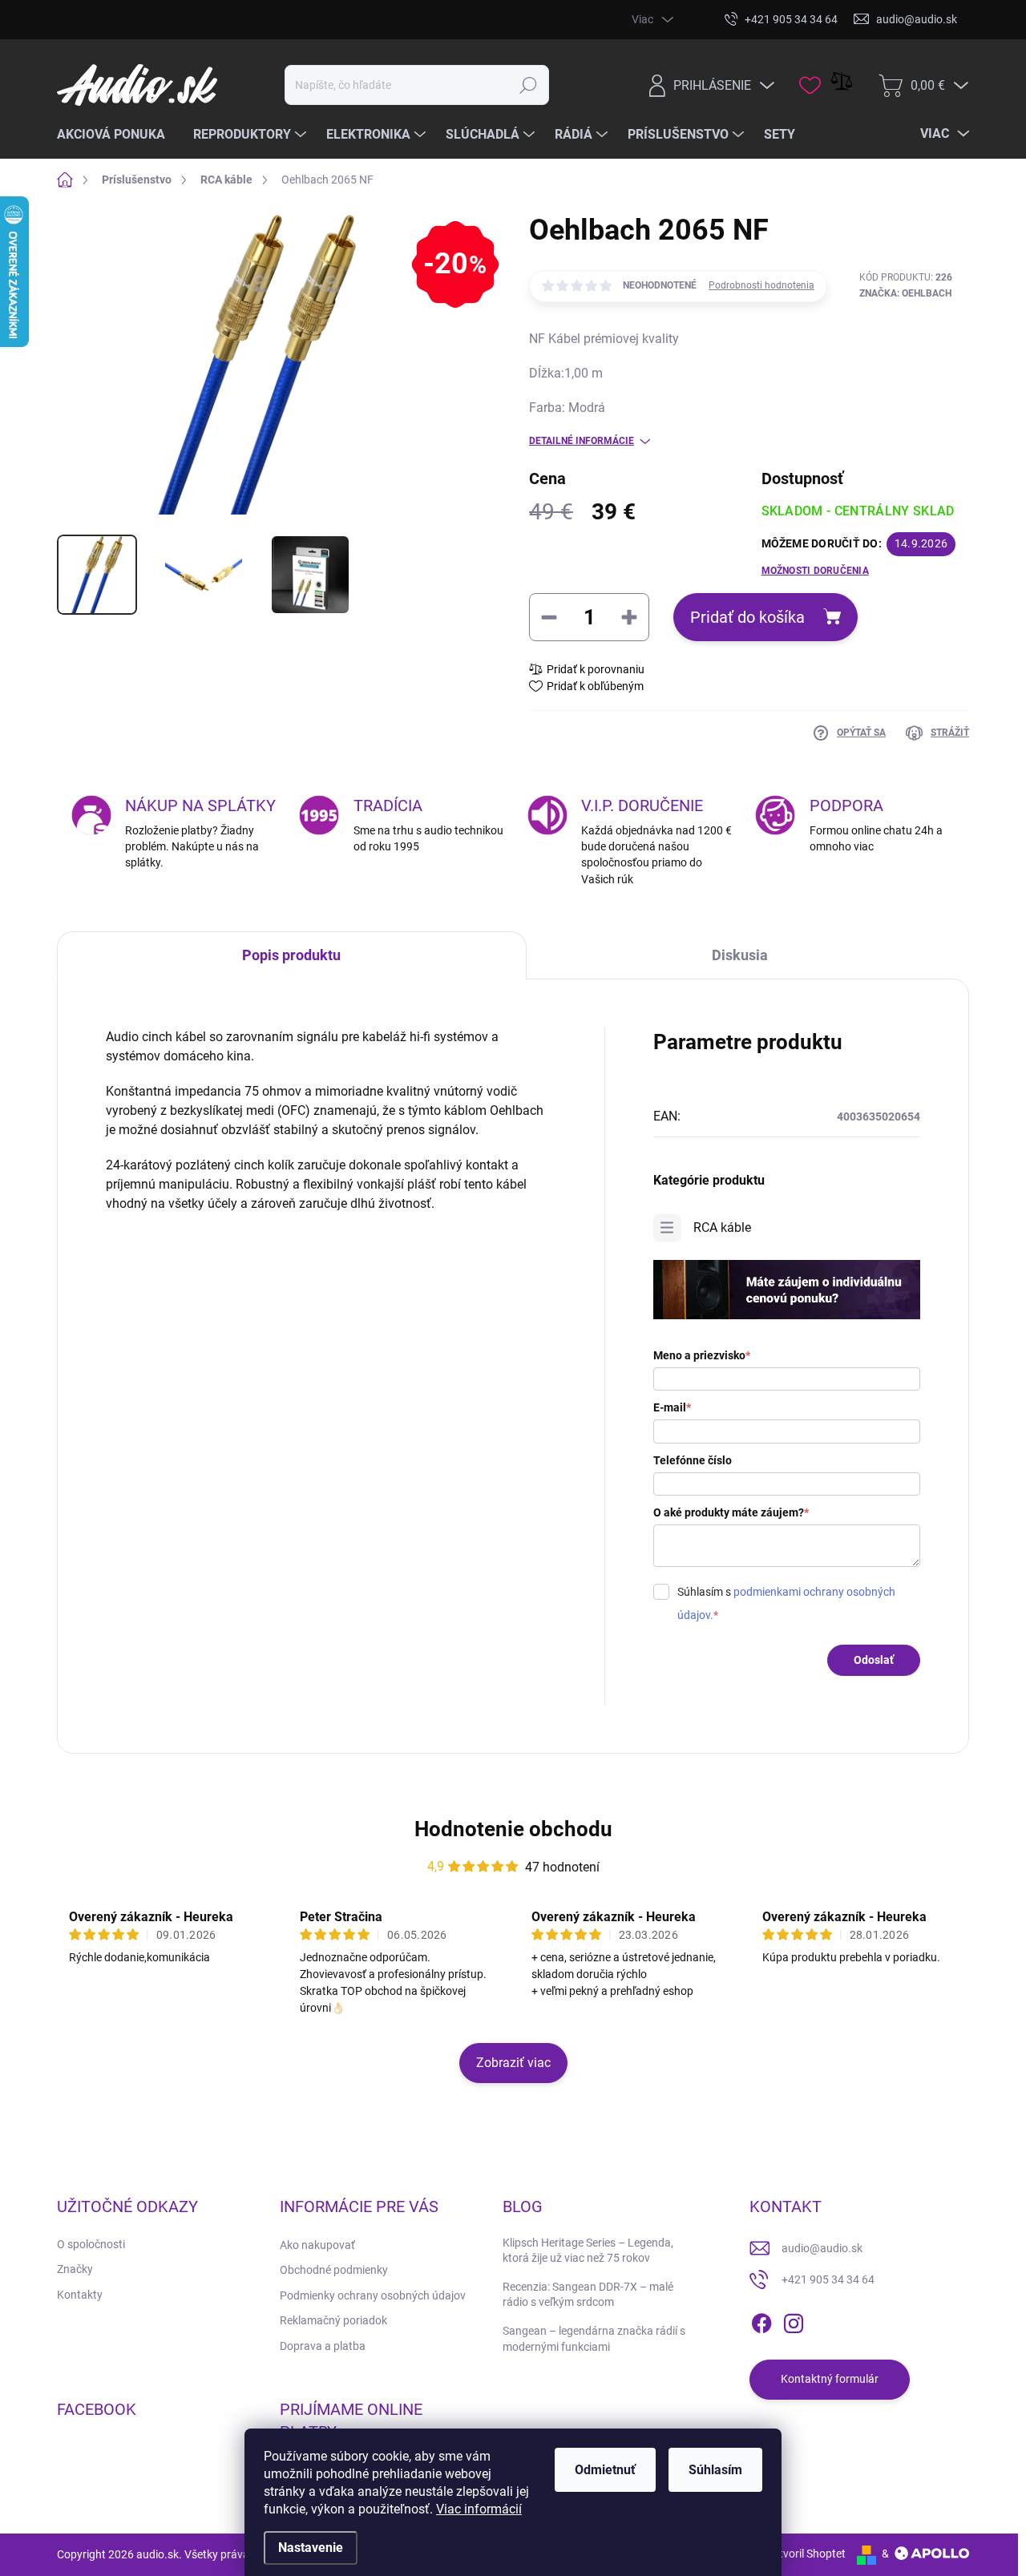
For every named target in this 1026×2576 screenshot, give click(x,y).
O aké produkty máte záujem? (731, 1512)
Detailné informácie (582, 441)
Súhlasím (715, 2470)
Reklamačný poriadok (333, 2320)
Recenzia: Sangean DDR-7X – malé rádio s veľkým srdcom (588, 2295)
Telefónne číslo (693, 1460)
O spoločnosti (91, 2244)
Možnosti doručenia (815, 571)
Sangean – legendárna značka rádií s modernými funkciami (594, 2339)
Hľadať (528, 85)
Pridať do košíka (747, 617)
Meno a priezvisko (702, 1355)
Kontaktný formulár (830, 2379)
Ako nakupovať (317, 2245)
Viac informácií (479, 2509)
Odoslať (874, 1660)
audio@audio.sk (822, 2248)
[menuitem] (117, 135)
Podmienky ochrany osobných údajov (373, 2295)
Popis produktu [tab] (291, 955)
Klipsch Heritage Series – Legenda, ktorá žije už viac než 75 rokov (588, 2251)
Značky (75, 2269)
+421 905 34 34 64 (828, 2279)
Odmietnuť (605, 2470)
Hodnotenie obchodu (513, 1829)
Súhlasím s (786, 1603)
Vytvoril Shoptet (806, 2554)
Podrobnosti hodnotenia (761, 285)
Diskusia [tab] (740, 955)
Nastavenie (311, 2548)
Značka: (905, 293)
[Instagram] (794, 2320)
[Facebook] (761, 2320)
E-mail (672, 1407)
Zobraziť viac (513, 2063)
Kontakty (80, 2295)
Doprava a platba (323, 2346)
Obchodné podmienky (334, 2270)
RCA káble (722, 1227)
